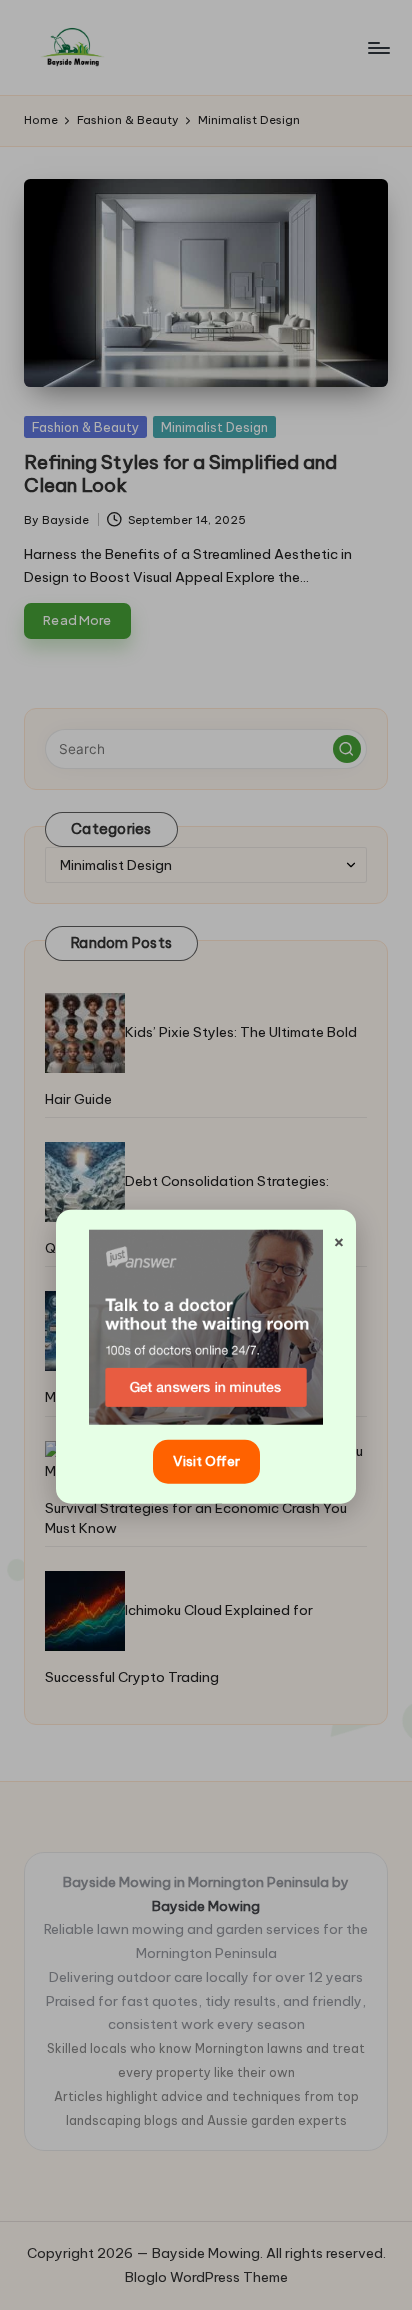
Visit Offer (206, 1461)
